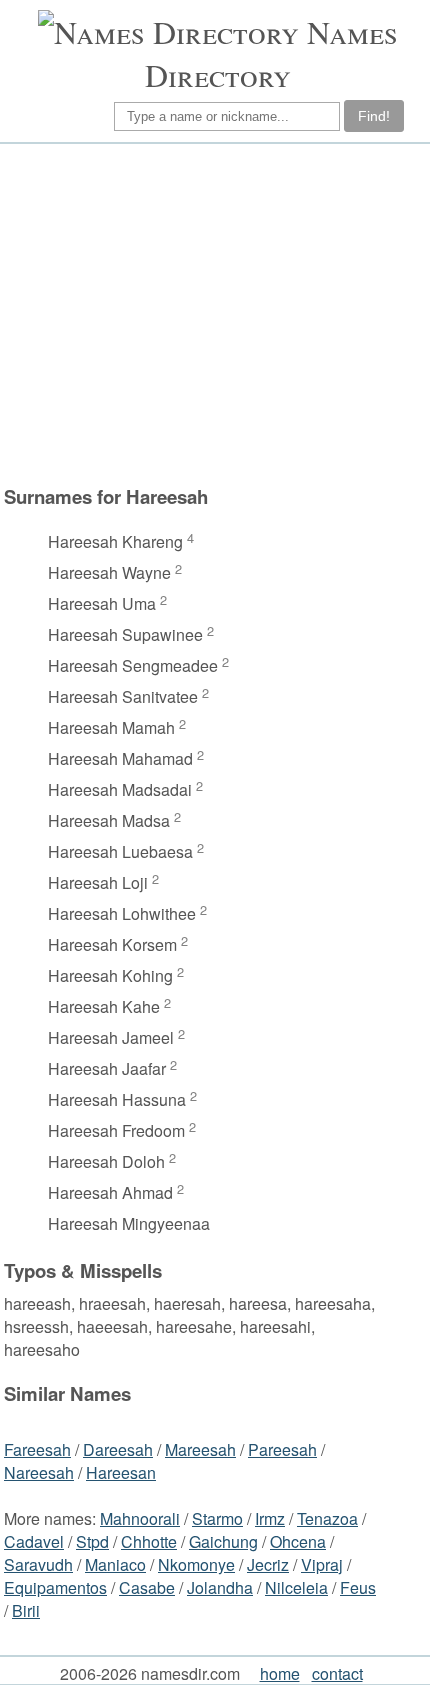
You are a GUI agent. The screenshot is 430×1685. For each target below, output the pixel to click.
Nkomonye (196, 1564)
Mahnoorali (140, 1518)
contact (337, 1673)
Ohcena (298, 1541)
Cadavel (34, 1541)
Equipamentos (55, 1587)
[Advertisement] (212, 314)
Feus (358, 1587)
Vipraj (322, 1564)
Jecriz (268, 1564)
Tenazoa (327, 1518)
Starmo (217, 1518)
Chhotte (149, 1541)
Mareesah (200, 1449)
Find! (374, 116)
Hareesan (121, 1472)
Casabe (147, 1587)
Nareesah (39, 1472)
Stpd (92, 1541)
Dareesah (118, 1449)
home (280, 1673)
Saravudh (38, 1564)
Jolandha (220, 1587)
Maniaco (115, 1564)
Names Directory (271, 53)
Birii (26, 1610)
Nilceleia (296, 1587)
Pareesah (282, 1449)
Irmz (270, 1518)
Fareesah (37, 1449)
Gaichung (223, 1541)
